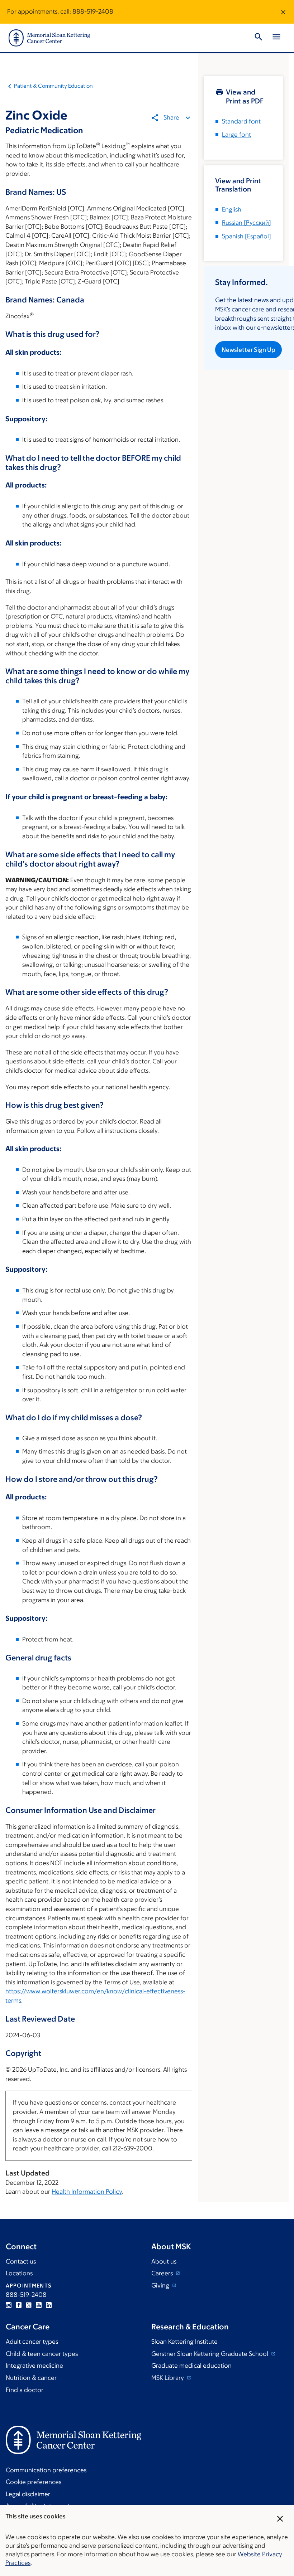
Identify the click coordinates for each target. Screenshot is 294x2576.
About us (164, 2261)
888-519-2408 (93, 11)
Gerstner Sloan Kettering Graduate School (210, 2354)
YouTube (39, 2305)
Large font (236, 135)
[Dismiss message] (283, 12)
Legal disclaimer (28, 2494)
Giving (161, 2285)
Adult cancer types (32, 2342)
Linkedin (49, 2305)
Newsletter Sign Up (248, 350)
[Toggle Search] (259, 38)
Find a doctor (25, 2390)
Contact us (21, 2261)
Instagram (9, 2305)
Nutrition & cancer (31, 2378)
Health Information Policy (87, 2192)
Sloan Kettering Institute (184, 2342)
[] (246, 223)
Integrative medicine (34, 2366)
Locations (19, 2273)
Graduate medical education (191, 2366)
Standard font (241, 121)
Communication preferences (46, 2470)
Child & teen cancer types (42, 2354)
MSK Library (168, 2378)
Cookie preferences (34, 2482)
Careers (163, 2273)
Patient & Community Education (53, 86)
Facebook (19, 2305)
